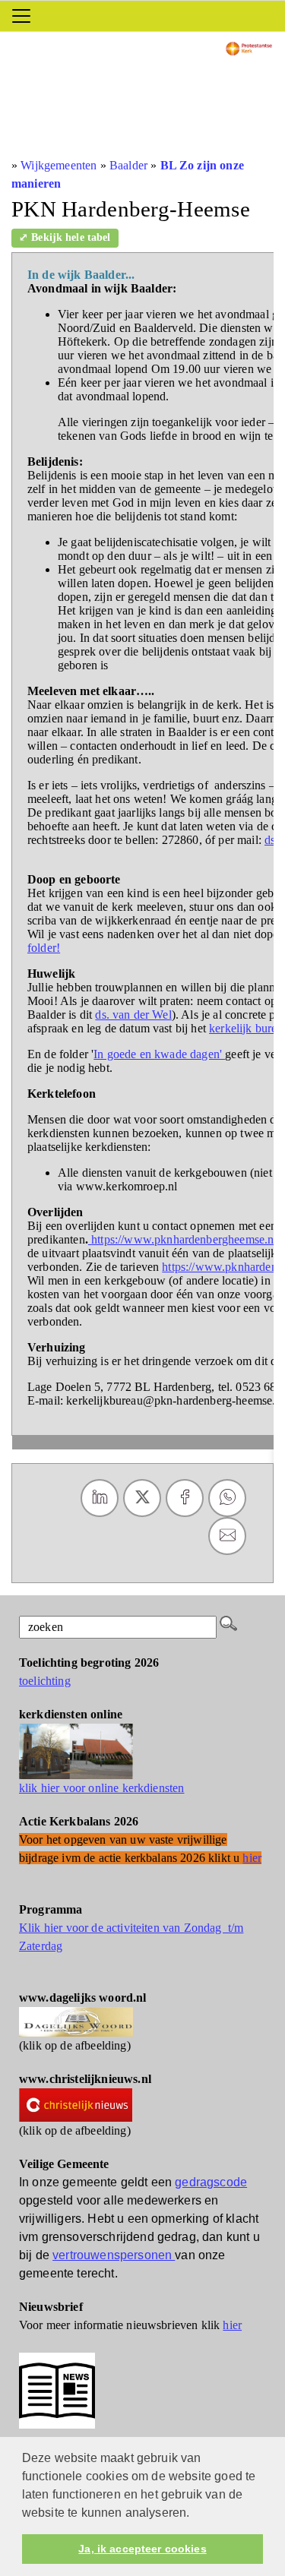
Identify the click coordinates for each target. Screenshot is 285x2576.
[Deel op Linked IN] (100, 1498)
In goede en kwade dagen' (159, 1054)
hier (232, 2325)
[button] (195, 2514)
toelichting (45, 1681)
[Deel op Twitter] (142, 1498)
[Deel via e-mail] (227, 1536)
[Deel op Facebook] (185, 1498)
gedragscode (211, 2182)
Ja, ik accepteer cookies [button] (142, 2549)
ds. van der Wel (133, 1015)
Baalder (128, 165)
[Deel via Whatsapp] (227, 1498)
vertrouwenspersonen (114, 2255)
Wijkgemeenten (59, 165)
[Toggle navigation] (21, 16)
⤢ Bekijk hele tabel (65, 237)
